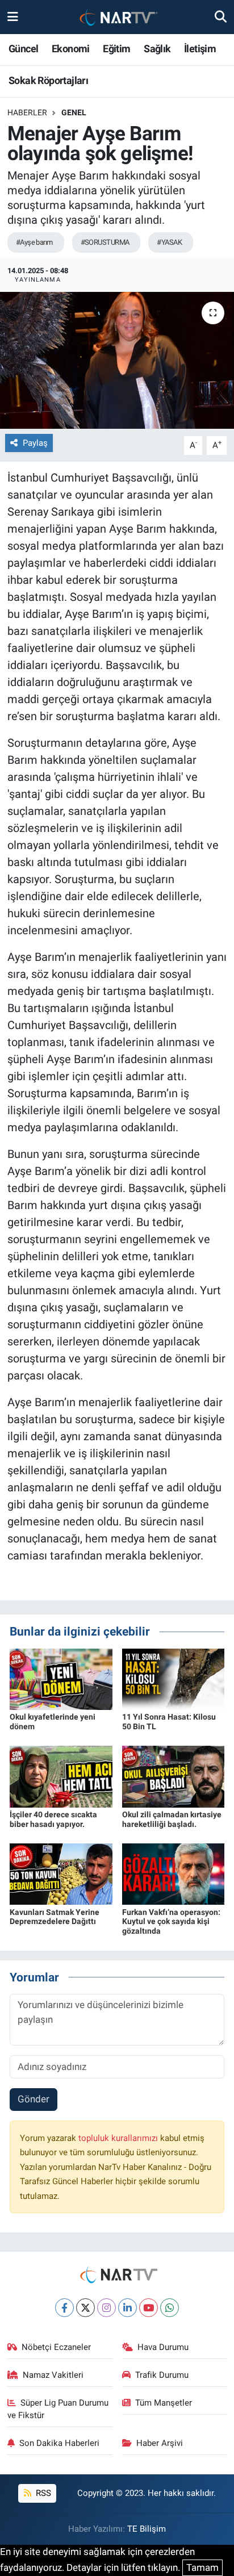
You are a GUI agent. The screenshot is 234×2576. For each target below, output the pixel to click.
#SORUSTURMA (105, 242)
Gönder (34, 2099)
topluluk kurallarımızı (119, 2138)
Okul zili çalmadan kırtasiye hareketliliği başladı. (172, 1819)
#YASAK (169, 242)
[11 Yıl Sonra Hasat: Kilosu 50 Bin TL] (174, 1678)
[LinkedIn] (128, 2308)
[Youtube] (149, 2308)
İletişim (200, 49)
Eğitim (116, 49)
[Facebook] (64, 2308)
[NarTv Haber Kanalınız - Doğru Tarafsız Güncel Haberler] (116, 17)
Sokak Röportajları (48, 80)
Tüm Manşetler (164, 2403)
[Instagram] (106, 2308)
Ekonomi (71, 49)
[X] (85, 2308)
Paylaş (35, 443)
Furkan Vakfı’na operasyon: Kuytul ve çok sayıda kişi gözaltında (171, 1922)
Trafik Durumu (162, 2375)
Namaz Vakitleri (53, 2375)
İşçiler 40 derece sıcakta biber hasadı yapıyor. (53, 1819)
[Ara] (221, 16)
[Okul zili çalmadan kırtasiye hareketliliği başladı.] (174, 1776)
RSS (42, 2493)
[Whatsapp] (170, 2308)
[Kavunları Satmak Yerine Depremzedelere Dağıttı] (61, 1874)
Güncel (23, 49)
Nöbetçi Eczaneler (56, 2347)
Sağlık (157, 49)
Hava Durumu (163, 2347)
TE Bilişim (147, 2529)
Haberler (27, 112)
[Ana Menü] (13, 16)
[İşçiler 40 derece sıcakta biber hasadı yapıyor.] (61, 1776)
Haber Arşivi (160, 2443)
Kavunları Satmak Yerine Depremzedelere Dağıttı (55, 1917)
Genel (74, 112)
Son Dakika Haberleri (59, 2443)
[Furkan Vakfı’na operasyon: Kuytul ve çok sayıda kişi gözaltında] (174, 1874)
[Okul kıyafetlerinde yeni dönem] (61, 1678)
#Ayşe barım (34, 242)
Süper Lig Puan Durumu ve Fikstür (58, 2409)
